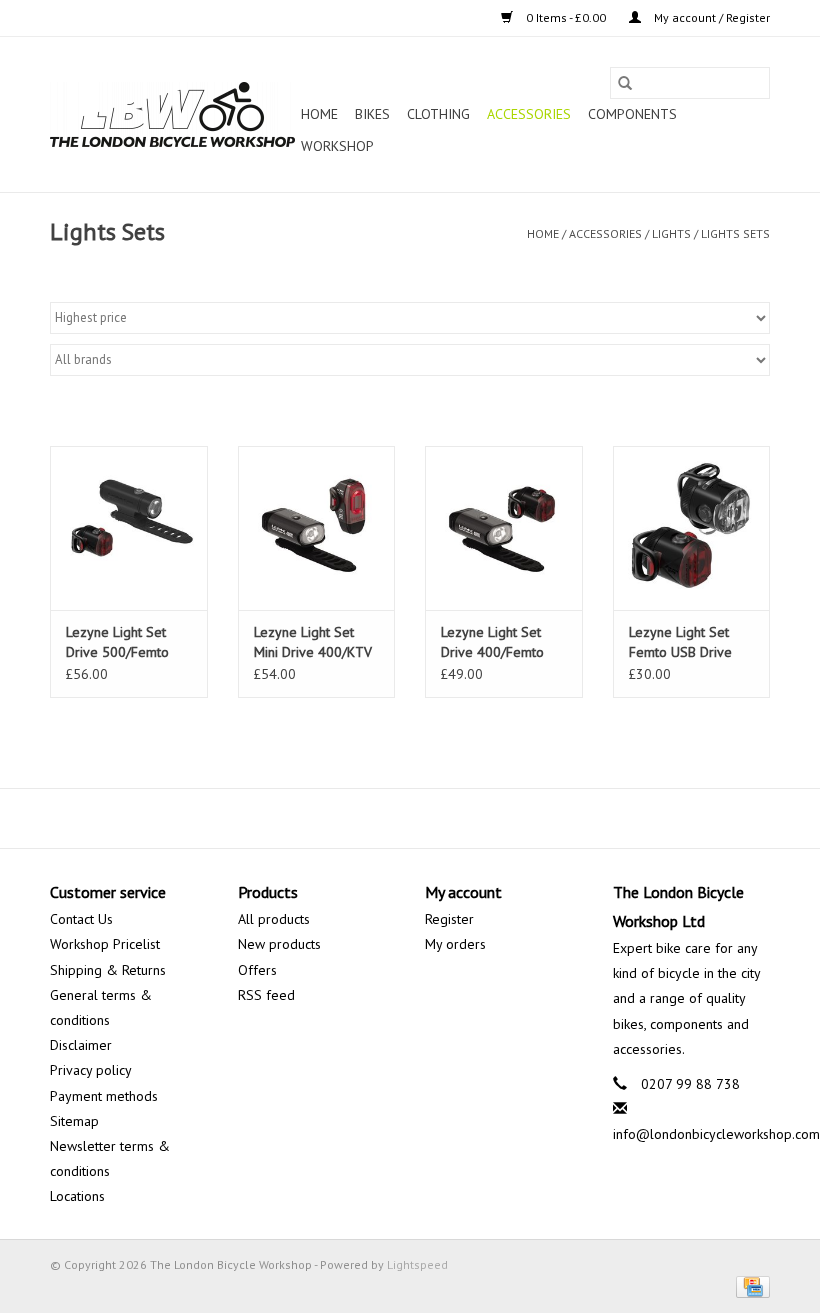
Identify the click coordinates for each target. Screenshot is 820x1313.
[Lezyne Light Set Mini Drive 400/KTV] (317, 528)
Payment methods (104, 1096)
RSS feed (266, 995)
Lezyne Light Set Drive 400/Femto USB (492, 642)
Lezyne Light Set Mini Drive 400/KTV (313, 642)
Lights (671, 233)
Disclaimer (81, 1045)
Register (449, 919)
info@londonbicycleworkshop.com (716, 1134)
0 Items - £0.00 (566, 17)
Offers (257, 970)
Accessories (529, 114)
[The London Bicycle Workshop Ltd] (172, 114)
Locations (77, 1196)
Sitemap (74, 1121)
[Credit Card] (749, 1285)
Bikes (372, 114)
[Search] (625, 83)
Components (632, 114)
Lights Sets (735, 233)
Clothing (438, 114)
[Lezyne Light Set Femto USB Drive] (692, 528)
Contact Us (81, 919)
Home (319, 114)
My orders (455, 944)
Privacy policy (91, 1070)
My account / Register (710, 17)
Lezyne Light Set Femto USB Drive (680, 642)
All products (274, 919)
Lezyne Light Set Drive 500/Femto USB (117, 642)
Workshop (337, 146)
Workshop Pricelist (105, 944)
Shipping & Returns (108, 970)
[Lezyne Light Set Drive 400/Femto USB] (504, 528)
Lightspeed (417, 1264)
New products (279, 944)
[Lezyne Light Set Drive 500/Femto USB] (129, 528)
